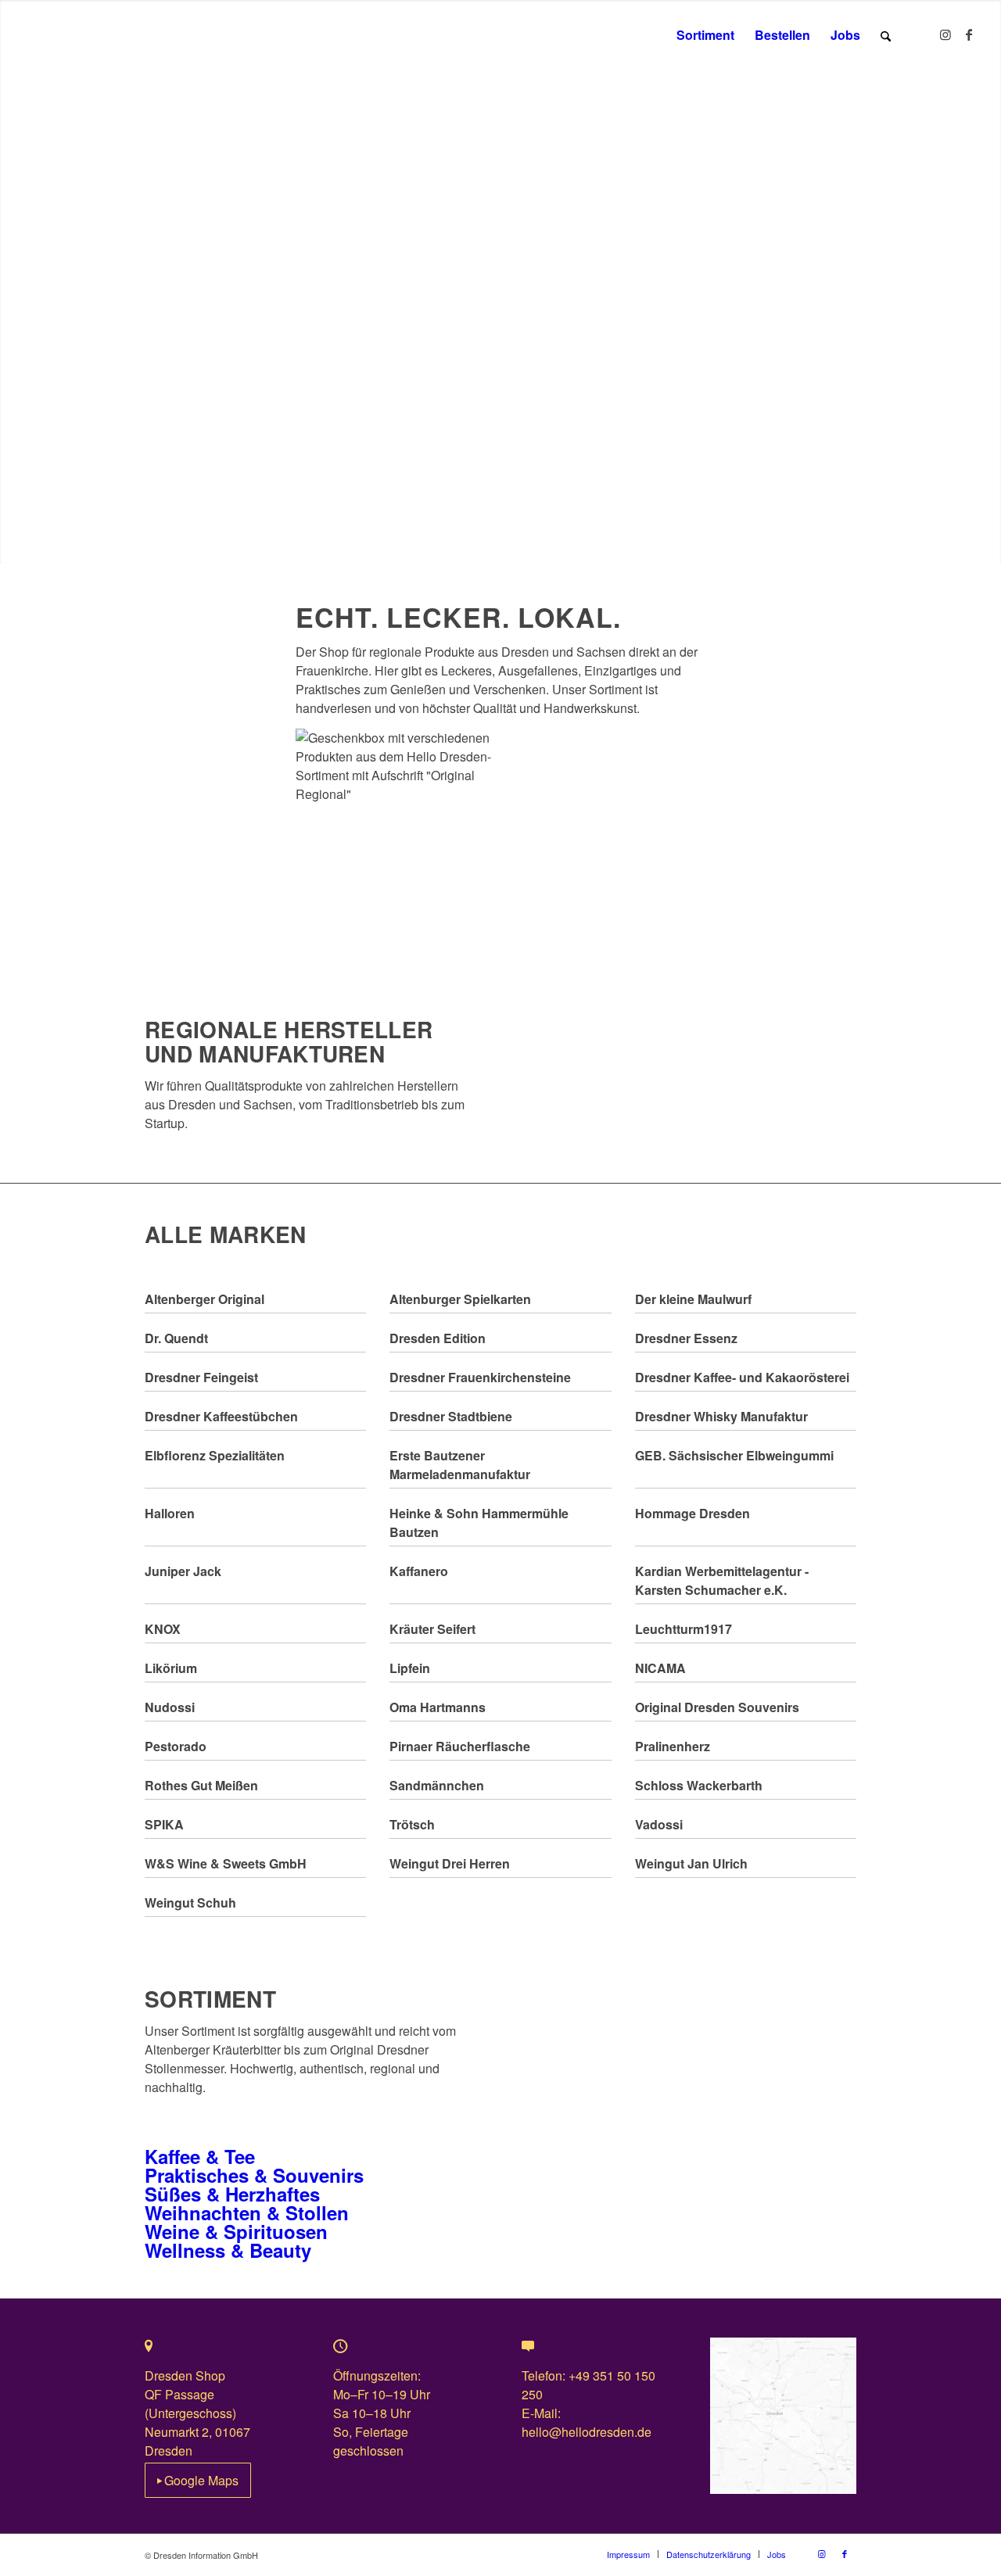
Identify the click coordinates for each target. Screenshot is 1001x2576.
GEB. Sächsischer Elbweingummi (734, 1455)
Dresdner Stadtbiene (451, 1416)
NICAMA (660, 1668)
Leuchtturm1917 (683, 1629)
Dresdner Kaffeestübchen (221, 1416)
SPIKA (164, 1824)
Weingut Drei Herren (450, 1863)
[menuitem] (705, 35)
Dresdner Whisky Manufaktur (721, 1416)
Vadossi (659, 1824)
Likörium (171, 1668)
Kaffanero (419, 1571)
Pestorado (176, 1746)
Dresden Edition (438, 1338)
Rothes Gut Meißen (201, 1785)
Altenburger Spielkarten (460, 1299)
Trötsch (412, 1824)
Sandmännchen (437, 1785)
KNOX (163, 1629)
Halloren (170, 1513)
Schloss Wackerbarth (699, 1785)
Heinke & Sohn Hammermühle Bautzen (479, 1523)
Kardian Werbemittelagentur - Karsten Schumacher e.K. (722, 1580)
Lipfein (410, 1668)
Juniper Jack (183, 1571)
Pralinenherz (673, 1746)
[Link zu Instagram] (945, 34)
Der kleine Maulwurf (693, 1299)
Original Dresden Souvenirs (717, 1707)
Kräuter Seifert (432, 1629)
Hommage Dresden (692, 1513)
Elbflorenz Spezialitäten (215, 1455)
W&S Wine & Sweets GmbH (226, 1863)
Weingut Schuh (190, 1902)
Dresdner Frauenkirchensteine (480, 1377)
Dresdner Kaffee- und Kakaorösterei (742, 1377)
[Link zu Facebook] (969, 34)
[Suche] (886, 35)
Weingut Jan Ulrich (691, 1863)
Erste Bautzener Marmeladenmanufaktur (460, 1465)
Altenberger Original (205, 1299)
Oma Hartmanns (438, 1707)
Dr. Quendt (176, 1338)
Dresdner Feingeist (201, 1377)
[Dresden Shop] (75, 35)
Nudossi (170, 1707)
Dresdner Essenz (686, 1338)
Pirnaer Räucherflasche (460, 1746)
